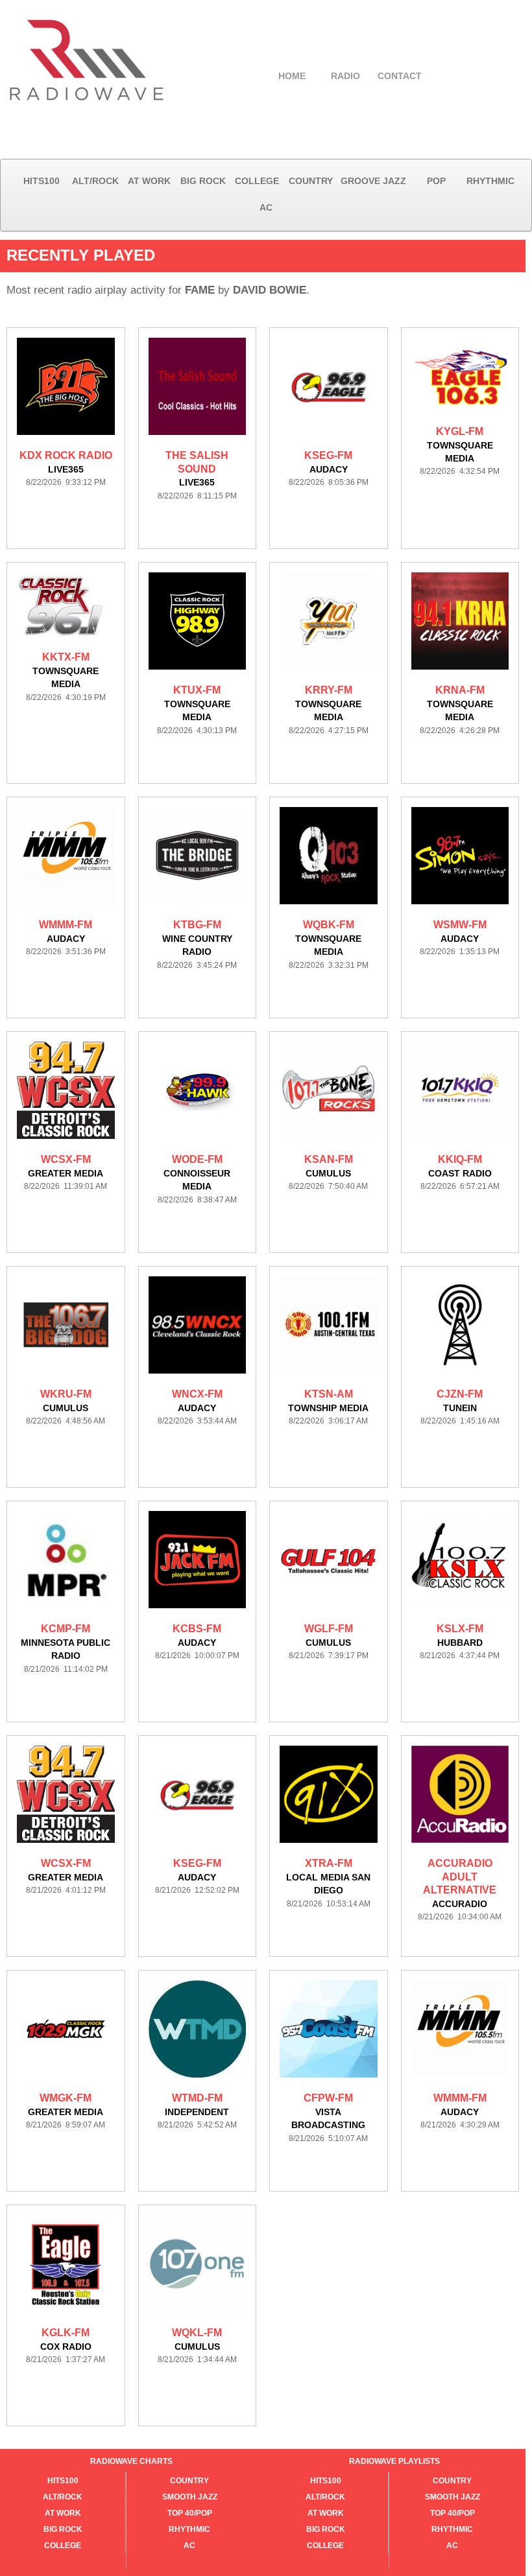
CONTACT (400, 76)
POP (436, 181)
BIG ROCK (203, 181)
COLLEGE (257, 181)
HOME (292, 76)
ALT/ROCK (95, 181)
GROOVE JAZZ (373, 181)
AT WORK (149, 181)
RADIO (345, 76)
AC (266, 207)
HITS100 (42, 181)
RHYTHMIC (490, 181)
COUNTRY (311, 181)
